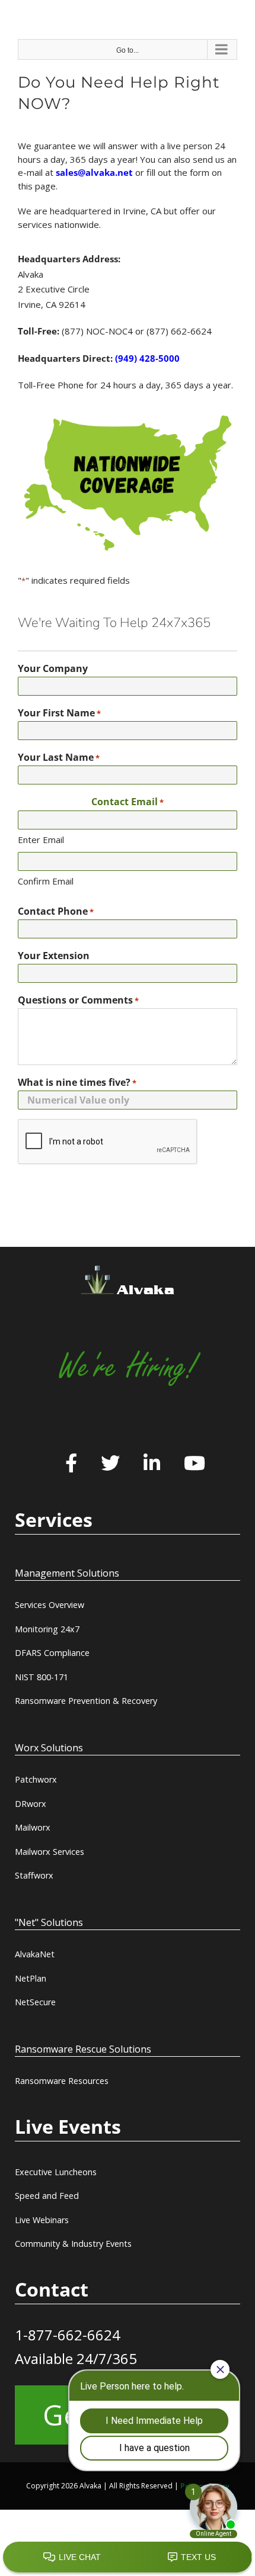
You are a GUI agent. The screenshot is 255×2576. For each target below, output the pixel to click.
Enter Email (41, 840)
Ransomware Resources (62, 2081)
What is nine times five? (77, 1082)
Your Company (53, 668)
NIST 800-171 (42, 1677)
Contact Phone (56, 911)
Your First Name (59, 713)
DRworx (31, 1804)
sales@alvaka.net (94, 172)
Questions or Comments (78, 1000)
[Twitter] (110, 1464)
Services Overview (50, 1605)
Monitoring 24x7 (47, 1629)
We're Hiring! (128, 1367)
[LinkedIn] (152, 1464)
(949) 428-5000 (147, 358)
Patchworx (36, 1779)
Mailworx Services (50, 1852)
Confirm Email (46, 881)
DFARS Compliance (52, 1653)
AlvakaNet (35, 1954)
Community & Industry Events (73, 2244)
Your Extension (54, 956)
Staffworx (34, 1875)
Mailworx (33, 1827)
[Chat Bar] (128, 2558)
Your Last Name (59, 757)
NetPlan (31, 1978)
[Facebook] (71, 1464)
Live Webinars (42, 2220)
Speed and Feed (47, 2196)
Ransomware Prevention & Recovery (86, 1701)
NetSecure (35, 2002)
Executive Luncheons (56, 2172)
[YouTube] (195, 1464)
